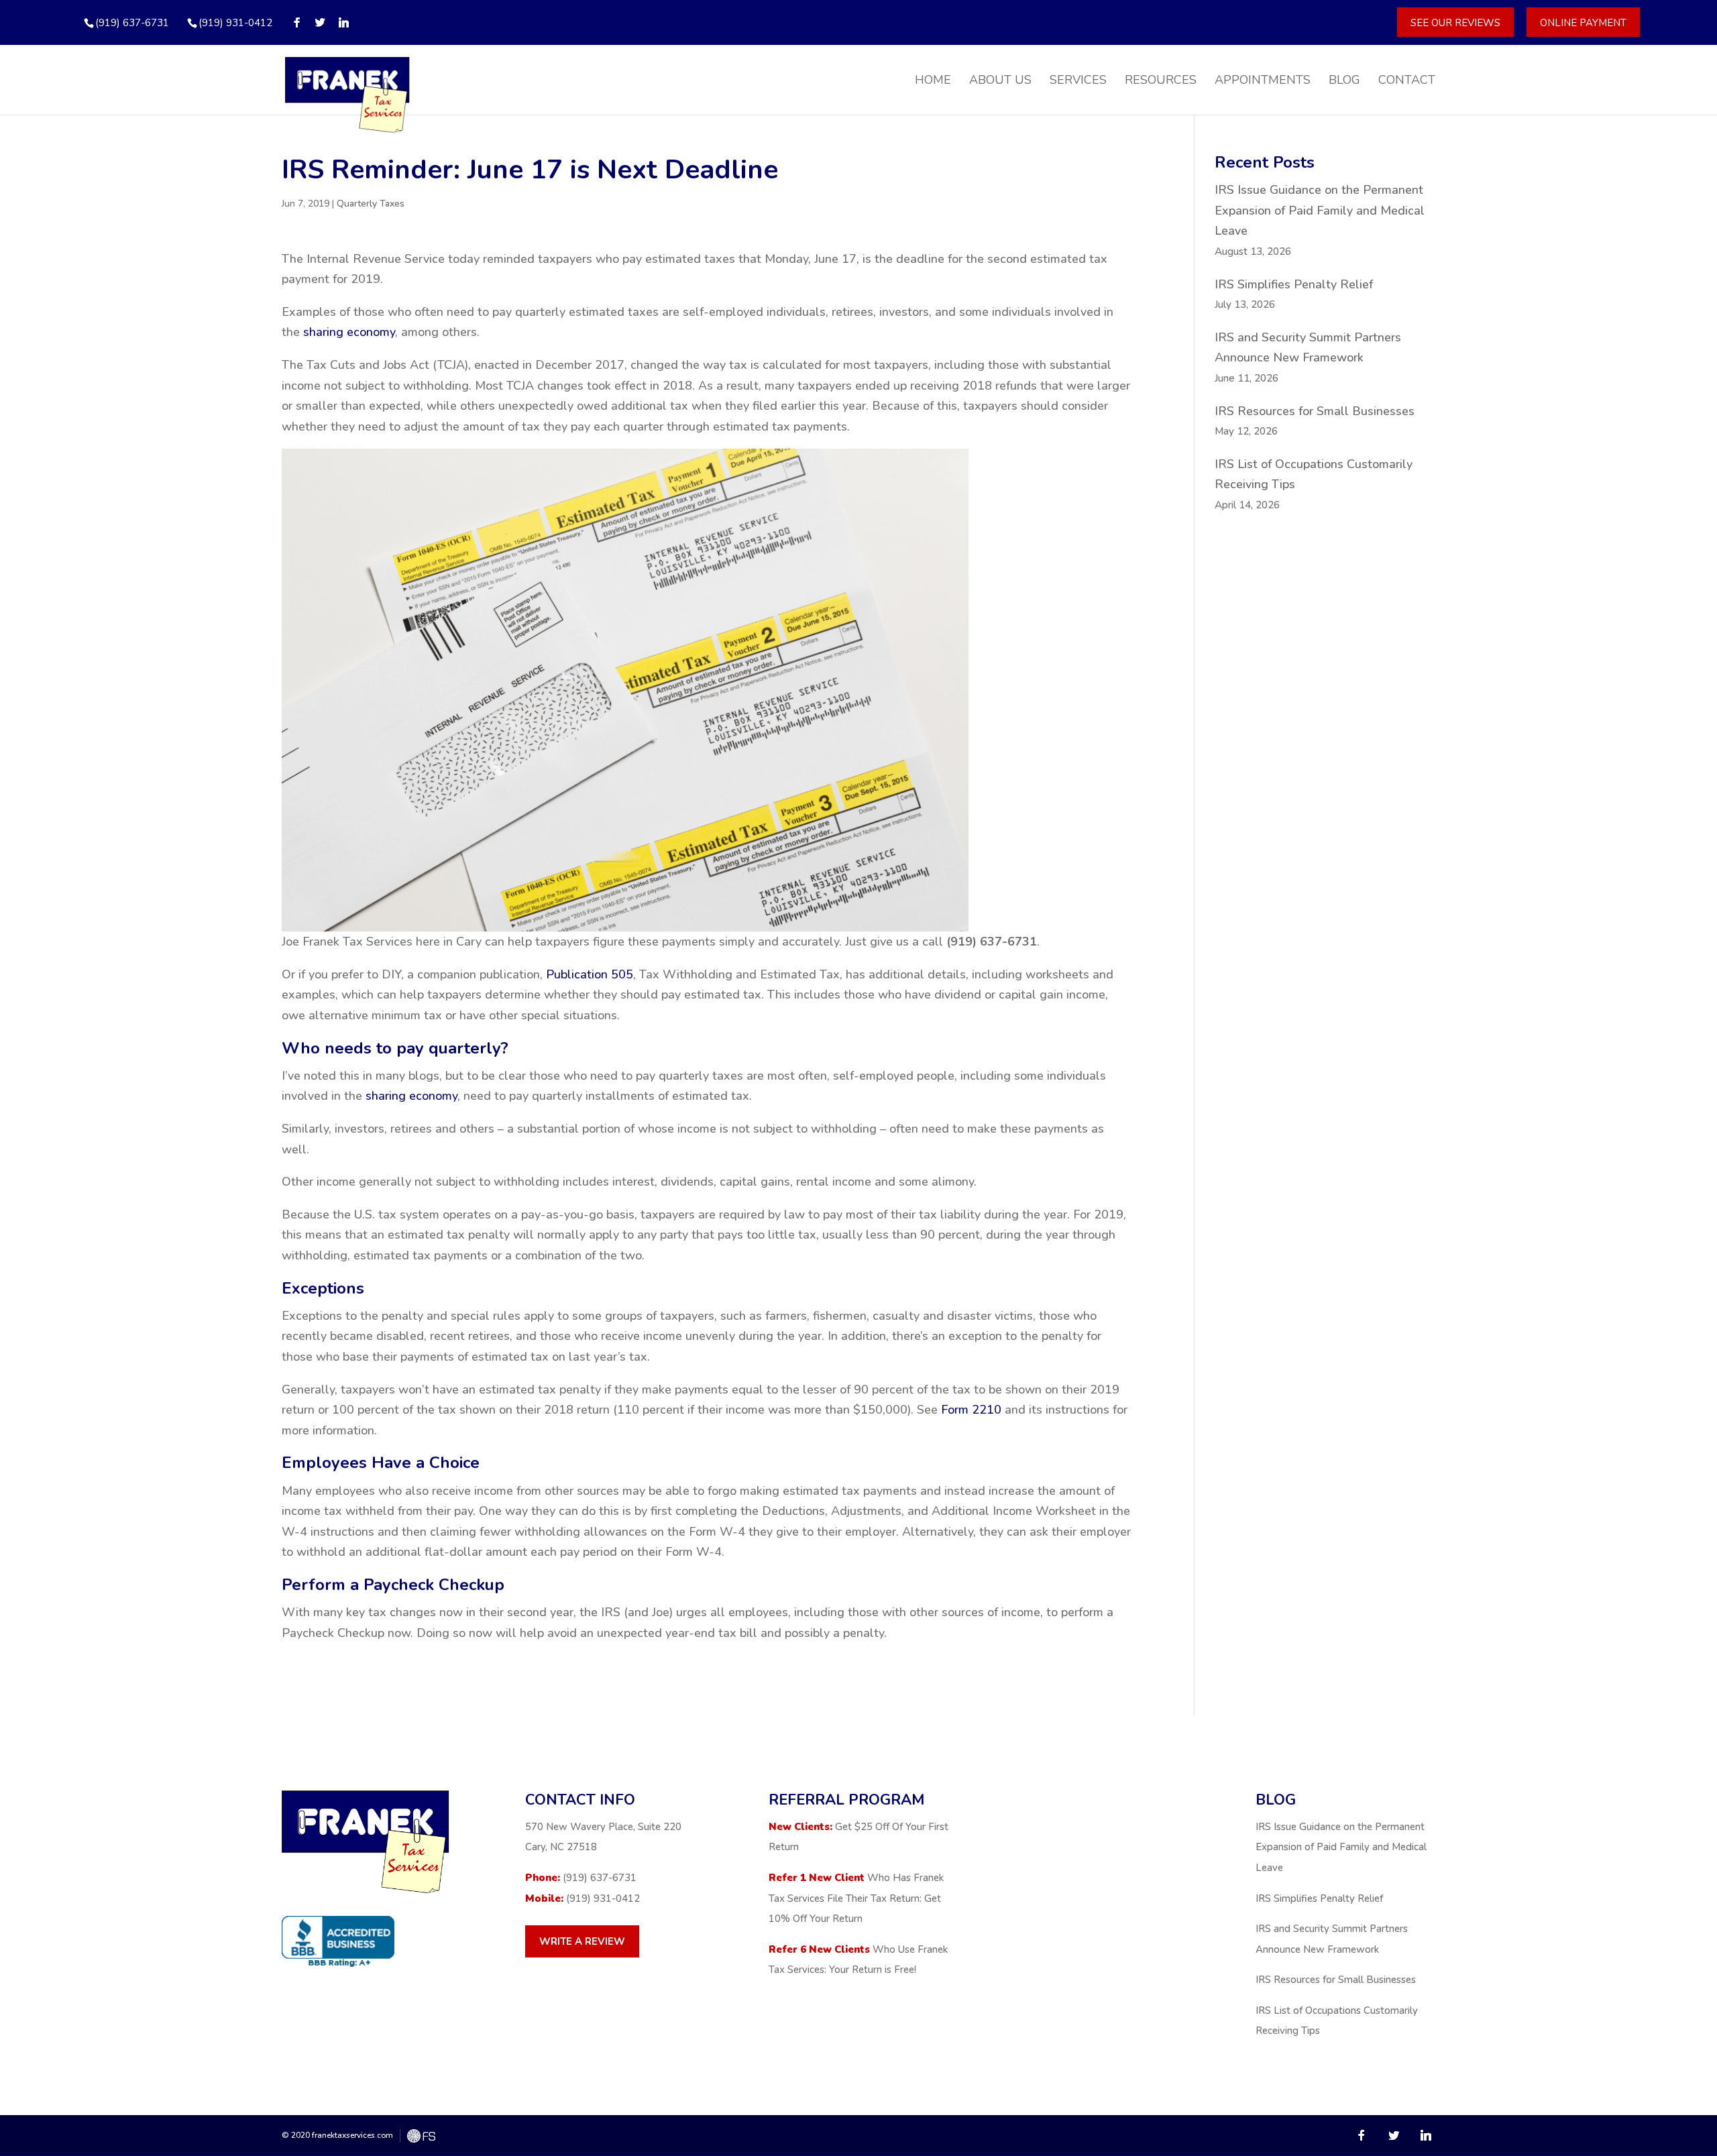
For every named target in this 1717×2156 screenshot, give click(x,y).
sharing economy (349, 332)
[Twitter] (320, 22)
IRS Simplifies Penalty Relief (1294, 284)
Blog (1344, 81)
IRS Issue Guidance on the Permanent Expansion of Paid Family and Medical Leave (1320, 210)
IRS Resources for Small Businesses (1315, 411)
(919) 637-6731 (600, 1878)
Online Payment (1583, 22)
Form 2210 (971, 1410)
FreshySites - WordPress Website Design (421, 2136)
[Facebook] (297, 22)
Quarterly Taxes (371, 204)
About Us (1000, 81)
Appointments (1263, 81)
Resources (1161, 81)
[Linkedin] (344, 22)
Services (1078, 81)
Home (933, 81)
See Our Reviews (1455, 22)
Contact (1407, 81)
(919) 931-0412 (235, 23)
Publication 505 (590, 974)
